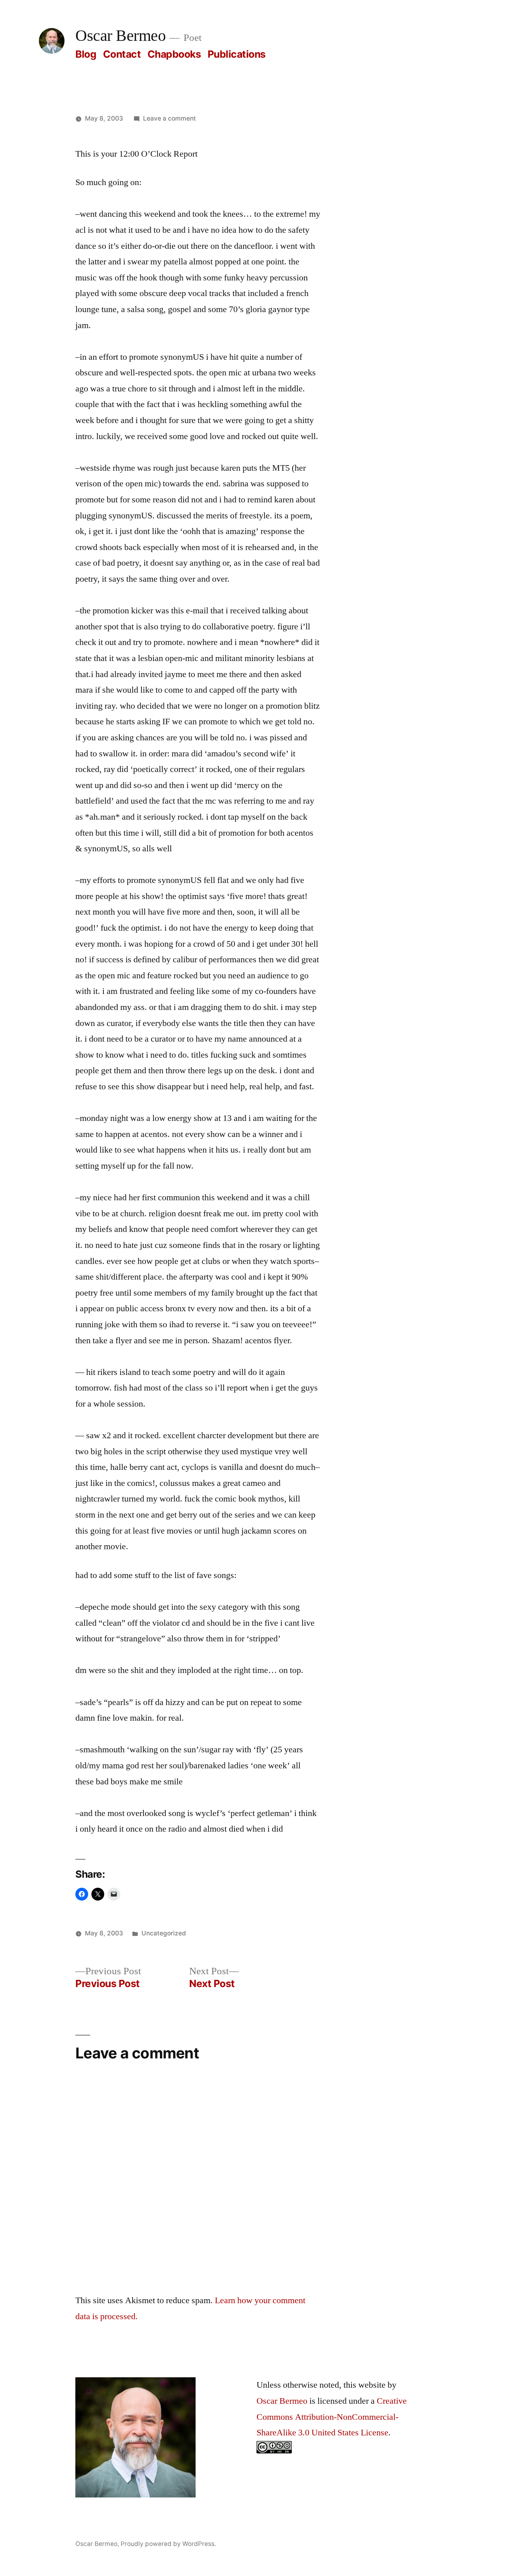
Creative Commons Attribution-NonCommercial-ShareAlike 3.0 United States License (332, 2417)
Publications (237, 54)
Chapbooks (174, 54)
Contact (122, 54)
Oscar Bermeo (120, 36)
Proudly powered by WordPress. (168, 2544)
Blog (86, 54)
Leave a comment (170, 118)
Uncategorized (164, 1933)
